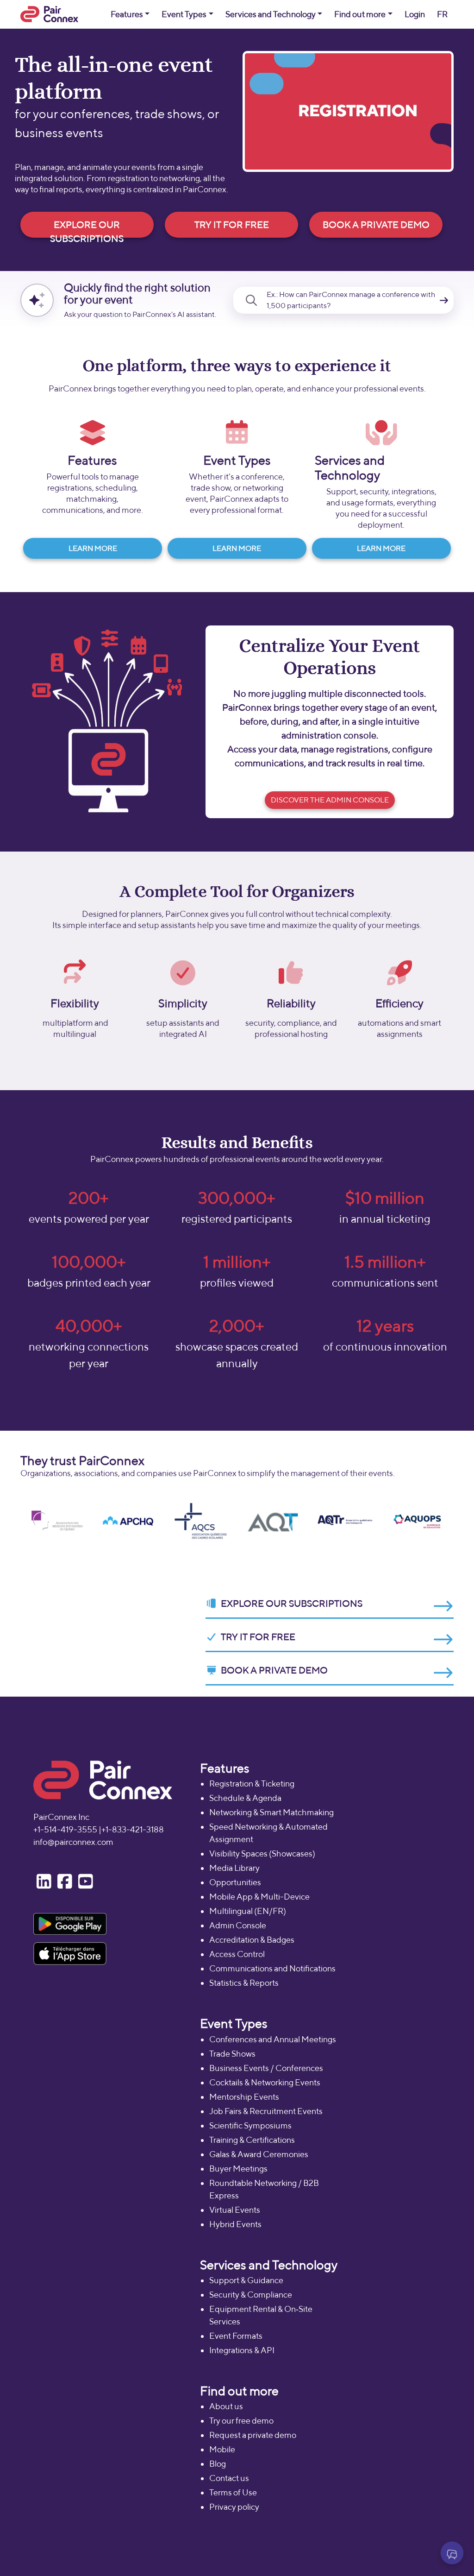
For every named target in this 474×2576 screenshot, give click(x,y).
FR (442, 14)
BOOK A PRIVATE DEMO (376, 224)
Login (415, 14)
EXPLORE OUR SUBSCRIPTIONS (87, 228)
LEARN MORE (93, 548)
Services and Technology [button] (271, 14)
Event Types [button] (184, 14)
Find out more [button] (360, 14)
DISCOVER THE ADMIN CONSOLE (330, 800)
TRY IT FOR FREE (232, 224)
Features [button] (127, 14)
